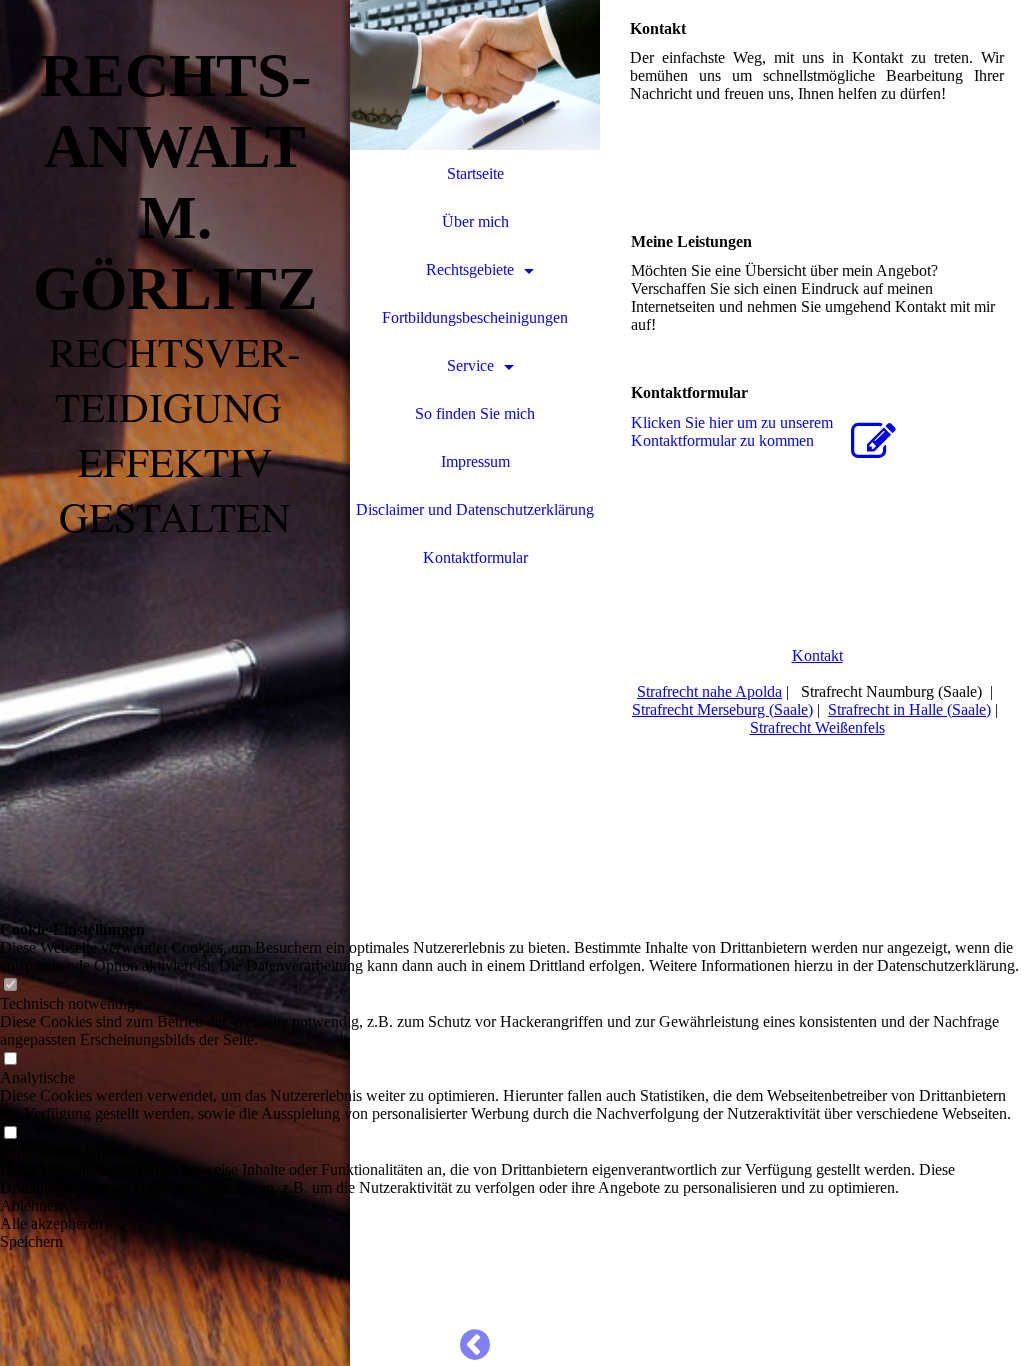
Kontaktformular (475, 557)
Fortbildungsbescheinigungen (475, 317)
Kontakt (817, 655)
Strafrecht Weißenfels (817, 727)
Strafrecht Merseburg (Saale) (722, 709)
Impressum (475, 461)
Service (470, 365)
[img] (175, 683)
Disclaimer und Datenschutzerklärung (475, 509)
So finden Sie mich (475, 413)
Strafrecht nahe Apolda (709, 691)
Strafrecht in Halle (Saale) (909, 709)
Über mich (475, 221)
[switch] (10, 985)
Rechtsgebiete (470, 269)
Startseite (475, 173)
